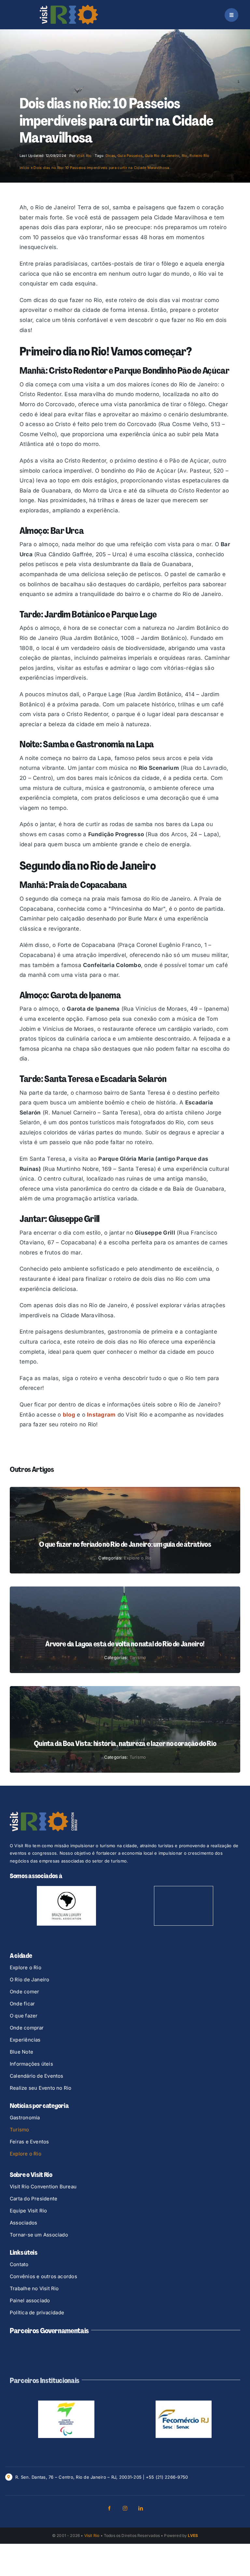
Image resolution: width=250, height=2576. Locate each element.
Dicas (110, 156)
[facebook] (109, 2541)
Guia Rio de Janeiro (162, 156)
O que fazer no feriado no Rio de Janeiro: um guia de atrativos (125, 1544)
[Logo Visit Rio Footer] (43, 1814)
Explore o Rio (138, 1558)
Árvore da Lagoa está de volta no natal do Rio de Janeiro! (125, 1644)
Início (25, 168)
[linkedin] (141, 2541)
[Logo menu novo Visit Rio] (69, 7)
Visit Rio (84, 156)
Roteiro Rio (199, 156)
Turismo (138, 1657)
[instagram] (125, 2541)
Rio (185, 156)
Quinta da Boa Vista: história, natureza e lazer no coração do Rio (125, 1744)
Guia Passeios (130, 156)
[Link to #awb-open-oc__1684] (231, 15)
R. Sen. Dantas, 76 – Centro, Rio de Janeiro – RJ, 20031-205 (78, 2509)
